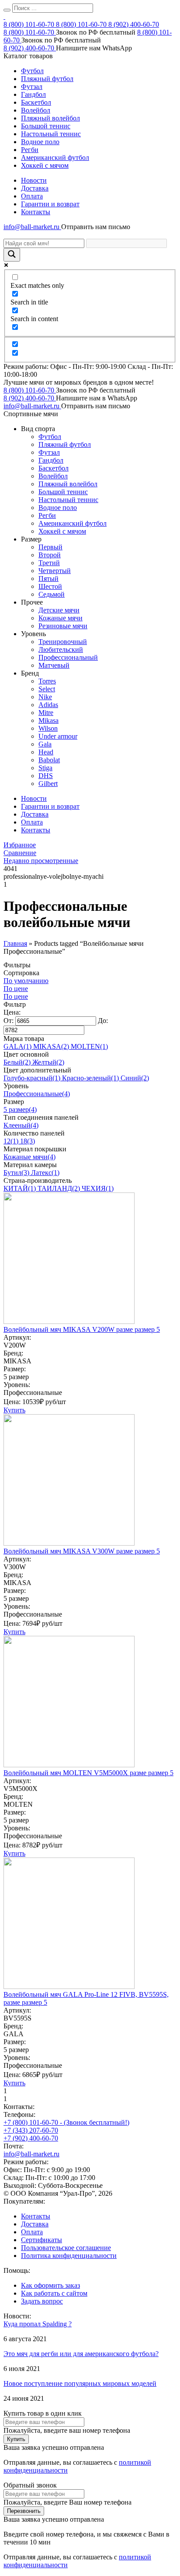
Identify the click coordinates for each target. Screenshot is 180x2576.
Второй (50, 555)
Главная (15, 943)
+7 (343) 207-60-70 (31, 2130)
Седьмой (52, 594)
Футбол (32, 71)
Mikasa (48, 720)
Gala (45, 744)
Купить (14, 1410)
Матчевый (54, 665)
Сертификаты (42, 2240)
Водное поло (40, 142)
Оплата (32, 196)
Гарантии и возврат (50, 204)
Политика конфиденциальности (69, 2256)
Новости (34, 180)
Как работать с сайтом (54, 2293)
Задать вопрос (42, 2301)
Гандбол (33, 94)
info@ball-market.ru (32, 227)
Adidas (48, 705)
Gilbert (48, 784)
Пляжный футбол (47, 79)
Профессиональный (68, 657)
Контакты (36, 212)
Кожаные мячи (61, 618)
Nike (45, 697)
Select (47, 689)
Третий (49, 563)
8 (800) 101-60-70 (30, 24)
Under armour (58, 736)
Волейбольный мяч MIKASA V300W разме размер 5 (82, 1551)
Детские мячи (59, 610)
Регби (30, 150)
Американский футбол (55, 157)
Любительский (61, 649)
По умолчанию (26, 981)
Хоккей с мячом (45, 165)
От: (9, 1021)
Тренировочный (63, 642)
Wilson (48, 728)
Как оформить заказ (50, 2285)
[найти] (7, 10)
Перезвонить (24, 2511)
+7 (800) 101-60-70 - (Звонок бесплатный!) (66, 2122)
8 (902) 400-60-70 (134, 24)
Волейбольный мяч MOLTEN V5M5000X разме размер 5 (88, 1773)
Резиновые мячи (63, 626)
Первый (50, 547)
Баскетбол (36, 102)
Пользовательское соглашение (66, 2248)
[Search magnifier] (12, 255)
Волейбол (36, 110)
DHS (46, 776)
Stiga (45, 768)
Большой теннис (46, 126)
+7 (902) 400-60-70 (31, 2138)
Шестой (50, 586)
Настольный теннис (51, 134)
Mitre (46, 713)
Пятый (48, 579)
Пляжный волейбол (50, 118)
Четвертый (55, 571)
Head (46, 752)
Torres (47, 681)
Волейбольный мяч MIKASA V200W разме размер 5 (82, 1329)
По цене (16, 989)
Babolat (49, 760)
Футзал (32, 87)
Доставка (35, 188)
